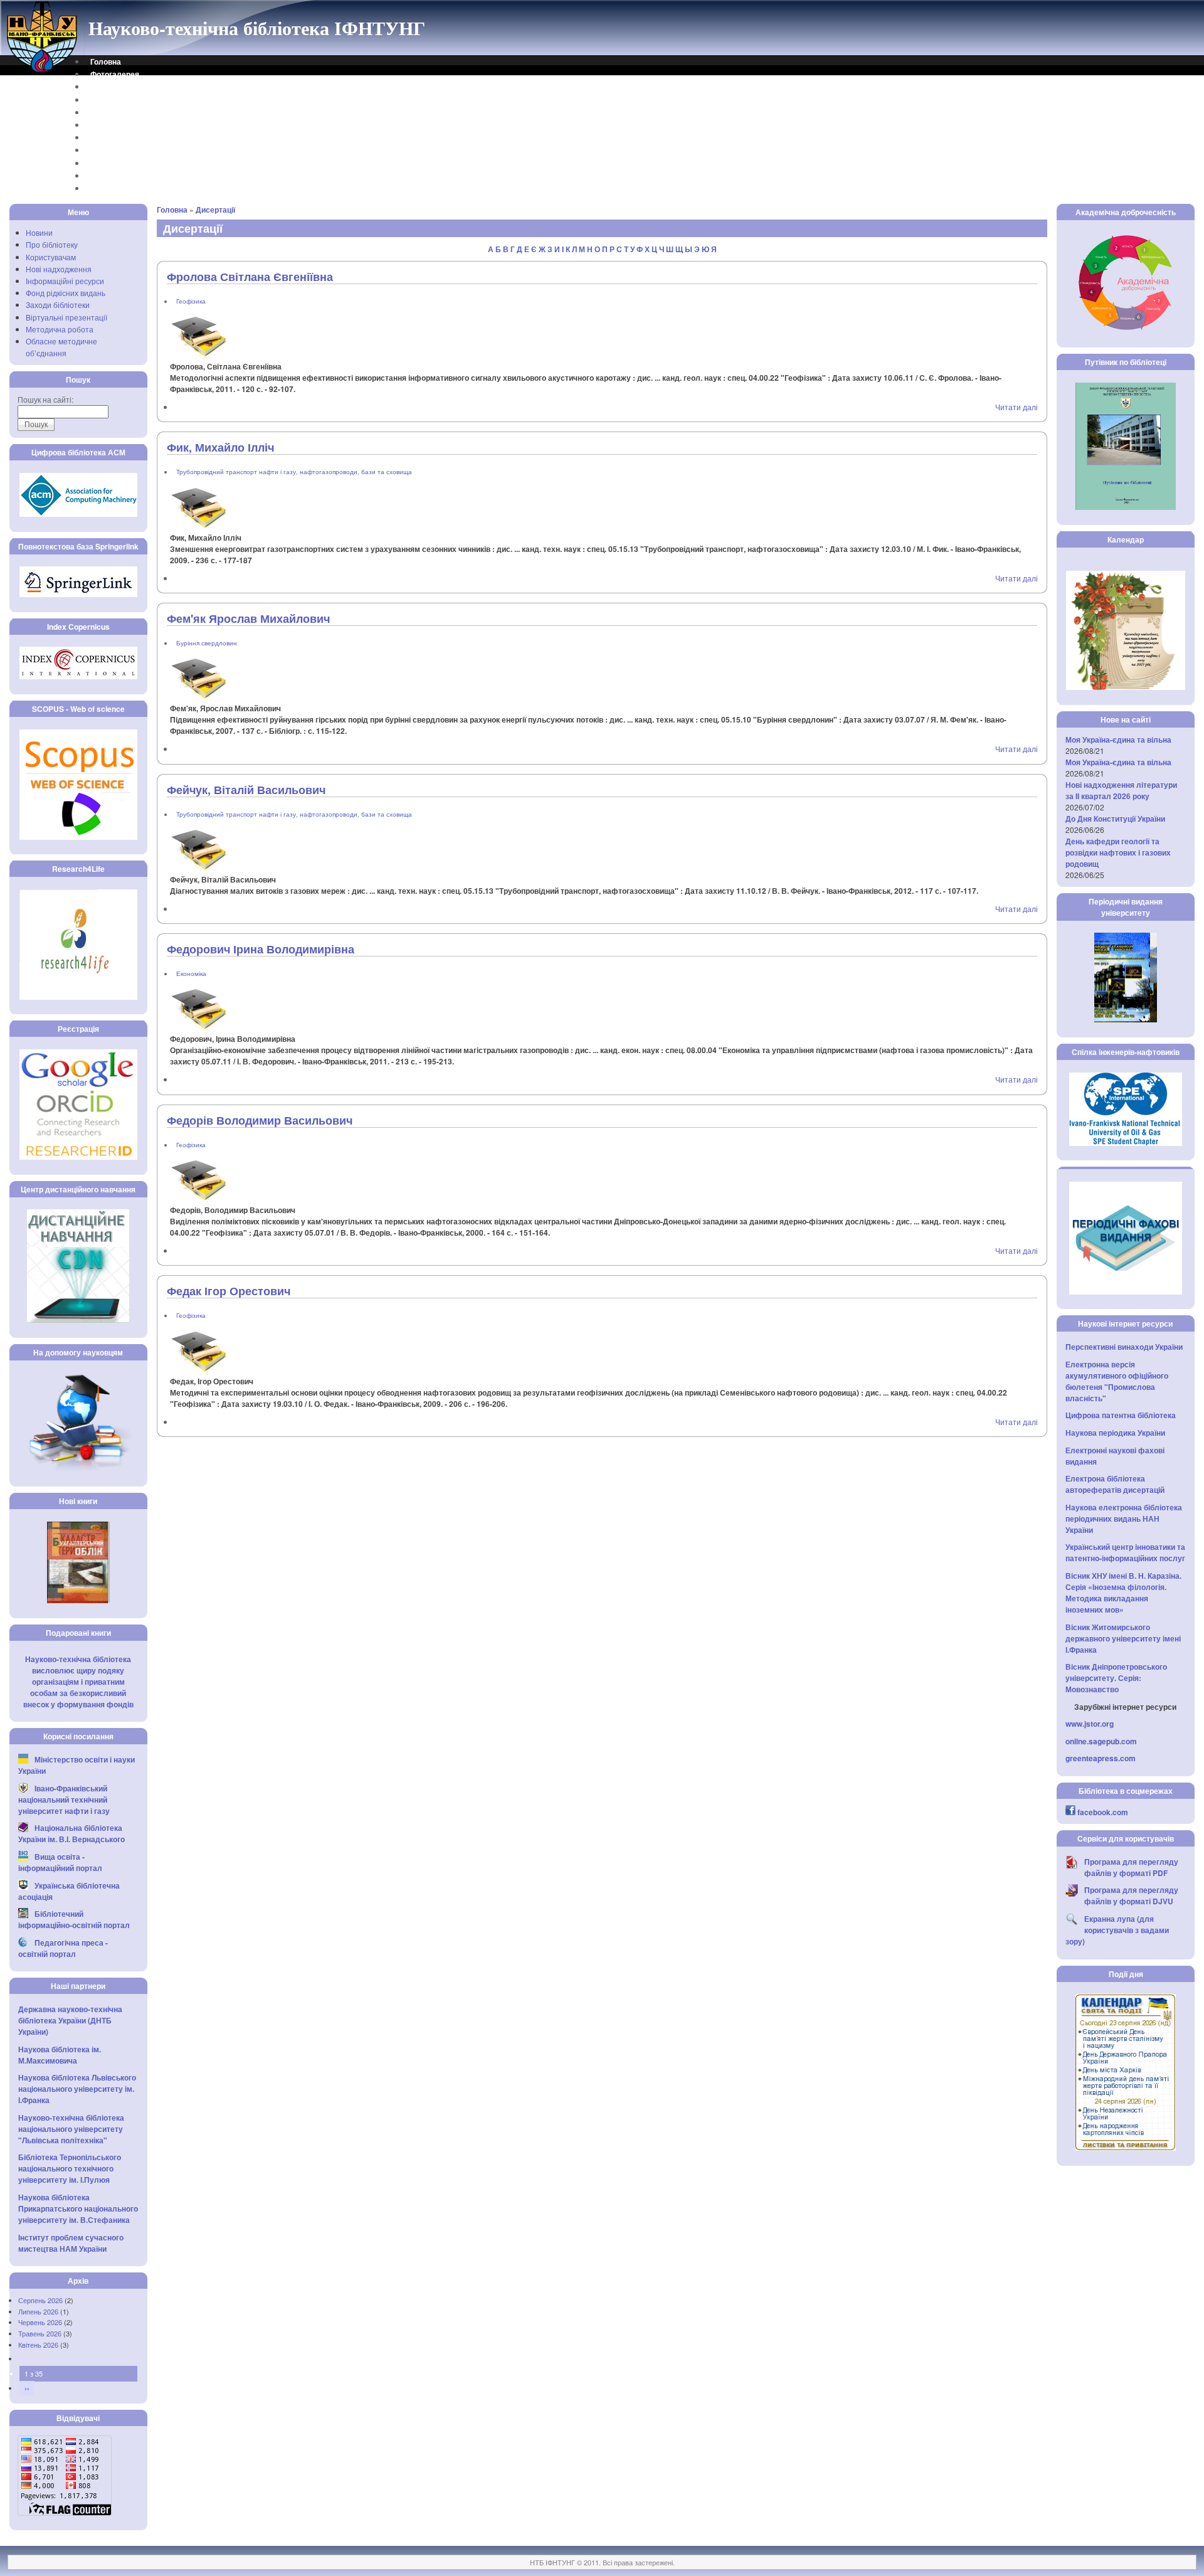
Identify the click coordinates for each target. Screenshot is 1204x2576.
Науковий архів (119, 125)
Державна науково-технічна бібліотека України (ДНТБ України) (70, 2020)
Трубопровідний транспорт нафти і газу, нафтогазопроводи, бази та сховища (294, 472)
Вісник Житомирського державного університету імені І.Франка (1123, 1638)
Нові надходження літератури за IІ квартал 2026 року (1121, 790)
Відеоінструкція (120, 188)
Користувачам (51, 257)
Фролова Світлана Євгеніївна (250, 277)
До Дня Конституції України (1115, 819)
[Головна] (43, 71)
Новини (39, 232)
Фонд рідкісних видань (66, 293)
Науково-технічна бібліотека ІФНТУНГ (257, 28)
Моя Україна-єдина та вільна (1118, 739)
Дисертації (215, 209)
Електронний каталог (130, 112)
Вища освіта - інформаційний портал (60, 1862)
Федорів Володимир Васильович (260, 1120)
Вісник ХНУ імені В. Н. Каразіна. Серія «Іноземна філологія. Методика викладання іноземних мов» (1123, 1593)
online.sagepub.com (1101, 1741)
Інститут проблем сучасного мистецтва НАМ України (71, 2243)
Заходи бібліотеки (58, 305)
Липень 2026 (38, 2311)
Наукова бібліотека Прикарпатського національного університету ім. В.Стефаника (78, 2208)
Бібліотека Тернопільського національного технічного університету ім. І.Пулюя (70, 2168)
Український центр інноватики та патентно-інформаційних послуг (1125, 1552)
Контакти (107, 87)
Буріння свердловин (207, 643)
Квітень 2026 (38, 2345)
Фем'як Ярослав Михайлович (248, 618)
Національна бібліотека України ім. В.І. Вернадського (71, 1833)
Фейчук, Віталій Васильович (246, 790)
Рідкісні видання (121, 150)
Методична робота (60, 329)
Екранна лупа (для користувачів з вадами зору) (1117, 1930)
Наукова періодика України (1115, 1433)
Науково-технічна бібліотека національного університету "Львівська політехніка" (71, 2129)
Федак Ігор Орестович (229, 1291)
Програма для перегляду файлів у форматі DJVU (1131, 1895)
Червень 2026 (40, 2322)
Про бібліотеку (52, 244)
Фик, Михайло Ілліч (220, 447)
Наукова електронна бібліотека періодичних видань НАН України (1124, 1519)
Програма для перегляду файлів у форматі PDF (1131, 1867)
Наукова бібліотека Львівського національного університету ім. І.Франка (77, 2089)
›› (27, 2388)
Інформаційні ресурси (65, 281)
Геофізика (191, 301)
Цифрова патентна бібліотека (1121, 1415)
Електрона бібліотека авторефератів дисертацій (1115, 1484)
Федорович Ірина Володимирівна (261, 949)
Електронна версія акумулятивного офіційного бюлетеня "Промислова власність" (1117, 1381)
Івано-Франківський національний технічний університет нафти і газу (64, 1799)
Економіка (191, 973)
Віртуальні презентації (66, 317)
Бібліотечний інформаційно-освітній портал (74, 1919)
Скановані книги (120, 163)
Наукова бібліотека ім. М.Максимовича (60, 2055)
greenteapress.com (1101, 1758)
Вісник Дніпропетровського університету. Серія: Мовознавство (1116, 1678)
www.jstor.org (1090, 1724)
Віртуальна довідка (127, 100)
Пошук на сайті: (45, 399)
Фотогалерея (115, 74)
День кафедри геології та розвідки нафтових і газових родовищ (1118, 852)
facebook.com (1103, 1812)
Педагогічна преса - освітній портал (63, 1948)
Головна (106, 61)
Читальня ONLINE (123, 176)
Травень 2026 (40, 2333)
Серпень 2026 (40, 2300)
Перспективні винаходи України (1124, 1347)
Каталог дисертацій (127, 137)
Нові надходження (59, 269)
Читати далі (1017, 407)
